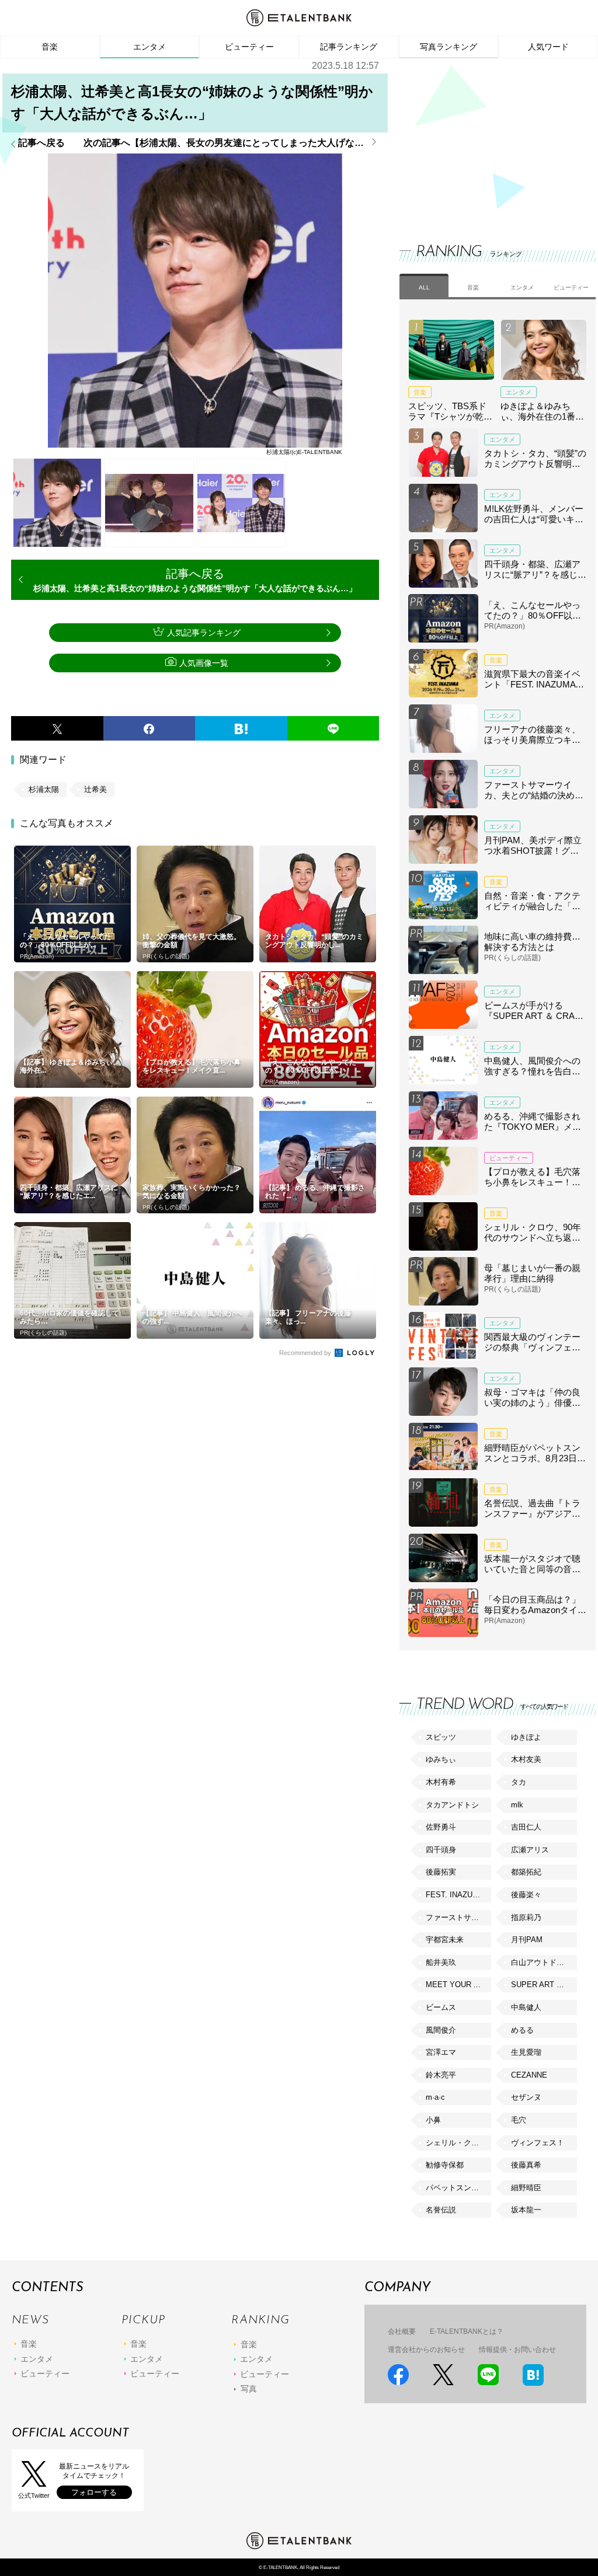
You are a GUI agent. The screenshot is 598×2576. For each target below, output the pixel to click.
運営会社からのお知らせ (426, 2350)
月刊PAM (527, 1940)
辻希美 (95, 789)
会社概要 (402, 2331)
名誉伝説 (441, 2210)
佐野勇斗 (441, 1827)
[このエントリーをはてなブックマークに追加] (241, 728)
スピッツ (441, 1737)
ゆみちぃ (441, 1759)
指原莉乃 (526, 1917)
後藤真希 (526, 2165)
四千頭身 (441, 1850)
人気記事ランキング (204, 633)
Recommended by (306, 1353)
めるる (522, 2030)
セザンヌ (526, 2097)
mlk (517, 1805)
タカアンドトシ (452, 1805)
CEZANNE (529, 2075)
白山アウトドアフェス (544, 1962)
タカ (519, 1782)
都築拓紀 (526, 1872)
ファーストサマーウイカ (458, 1917)
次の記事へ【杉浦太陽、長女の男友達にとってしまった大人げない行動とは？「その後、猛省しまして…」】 (231, 143)
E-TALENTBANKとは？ (467, 2331)
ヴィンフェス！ (538, 2143)
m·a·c (435, 2097)
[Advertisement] (487, 140)
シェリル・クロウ (456, 2143)
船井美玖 (441, 1962)
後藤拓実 (441, 1872)
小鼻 (433, 2120)
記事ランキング (349, 47)
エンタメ (149, 47)
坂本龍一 (526, 2210)
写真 (249, 2389)
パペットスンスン (456, 2188)
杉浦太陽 (44, 789)
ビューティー (249, 47)
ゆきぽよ (526, 1737)
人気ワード (548, 47)
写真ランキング (448, 47)
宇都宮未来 (445, 1940)
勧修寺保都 (445, 2165)
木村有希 (441, 1782)
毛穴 (519, 2120)
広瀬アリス (530, 1850)
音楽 (50, 47)
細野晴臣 (526, 2188)
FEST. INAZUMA (455, 1895)
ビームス (441, 2007)
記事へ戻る (41, 143)
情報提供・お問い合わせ (517, 2350)
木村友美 (526, 1759)
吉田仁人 (526, 1827)
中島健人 (526, 2007)
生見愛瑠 (526, 2052)
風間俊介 (441, 2030)
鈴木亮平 (441, 2075)
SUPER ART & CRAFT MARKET (544, 1985)
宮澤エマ (441, 2052)
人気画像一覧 (204, 663)
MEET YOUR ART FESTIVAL (458, 1985)
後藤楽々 (526, 1895)
